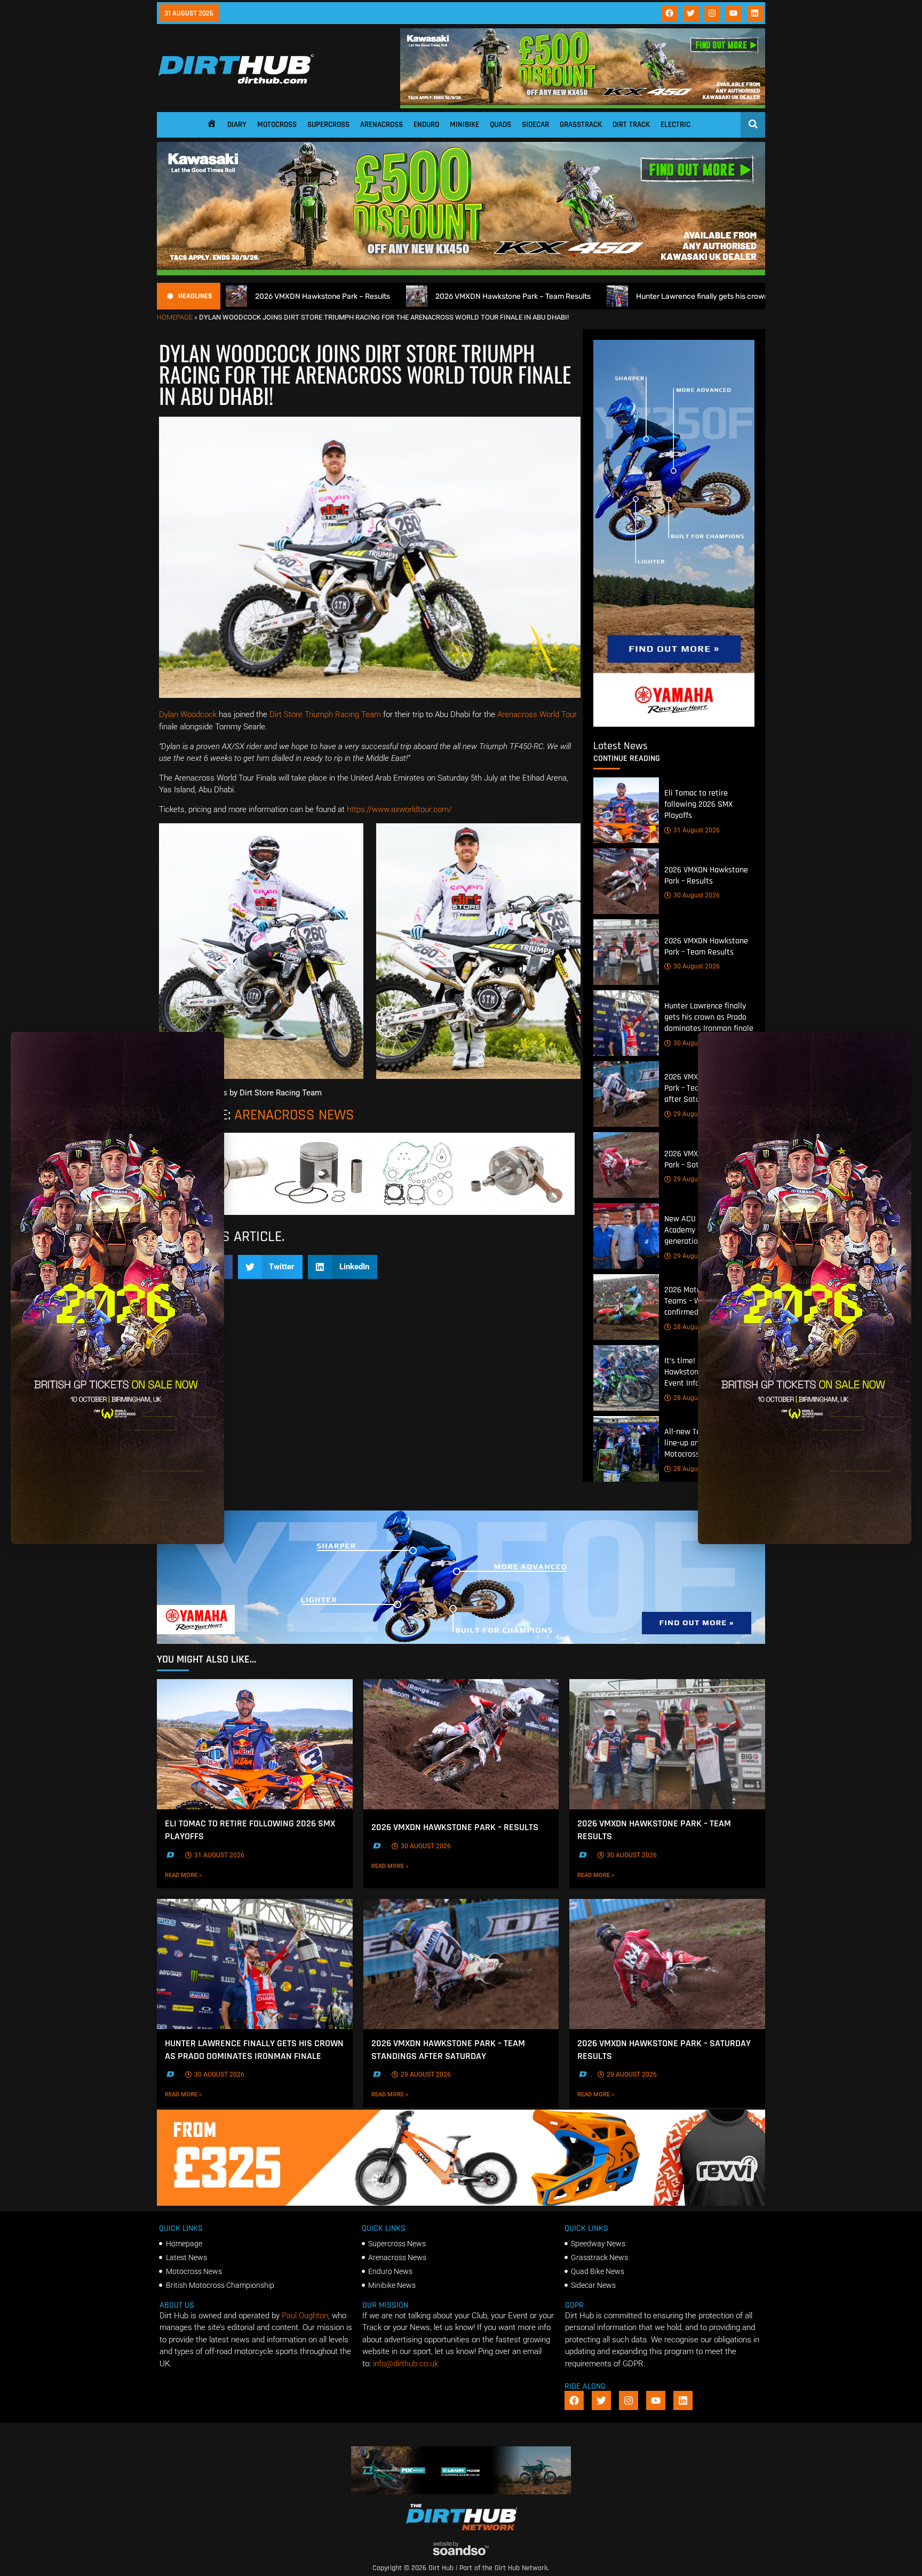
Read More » (200, 1875)
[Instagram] (712, 13)
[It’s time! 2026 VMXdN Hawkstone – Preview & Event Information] (626, 1378)
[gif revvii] (461, 2203)
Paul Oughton (305, 2316)
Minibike (464, 125)
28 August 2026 (697, 1327)
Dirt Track (631, 125)
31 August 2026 (697, 830)
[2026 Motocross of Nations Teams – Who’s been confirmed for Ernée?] (626, 1307)
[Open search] (753, 124)
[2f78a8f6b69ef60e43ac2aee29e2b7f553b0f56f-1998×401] (370, 1212)
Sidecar (535, 125)
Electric (675, 125)
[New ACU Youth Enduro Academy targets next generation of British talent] (626, 1236)
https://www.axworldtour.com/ (399, 809)
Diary (237, 125)
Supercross (328, 125)
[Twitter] (691, 13)
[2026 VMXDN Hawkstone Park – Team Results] (626, 952)
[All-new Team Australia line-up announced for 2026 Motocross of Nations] (626, 1449)
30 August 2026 (697, 895)
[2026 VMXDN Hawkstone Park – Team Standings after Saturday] (626, 1094)
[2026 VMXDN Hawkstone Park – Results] (626, 881)
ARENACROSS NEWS (294, 1115)
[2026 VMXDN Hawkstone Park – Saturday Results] (626, 1165)
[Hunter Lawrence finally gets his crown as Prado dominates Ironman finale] (626, 1023)
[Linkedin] (755, 13)
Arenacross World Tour (537, 714)
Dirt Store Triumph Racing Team (325, 714)
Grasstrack (581, 125)
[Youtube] (734, 13)
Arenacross (381, 125)
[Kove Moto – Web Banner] (461, 2492)
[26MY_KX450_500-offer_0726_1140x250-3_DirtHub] (583, 106)
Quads (500, 125)
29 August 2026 (697, 1114)
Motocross (277, 125)
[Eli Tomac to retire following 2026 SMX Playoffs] (626, 810)
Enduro (426, 125)
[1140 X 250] (461, 1641)
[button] (271, 1267)
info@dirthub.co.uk (406, 2364)
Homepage (175, 317)
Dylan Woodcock (189, 714)
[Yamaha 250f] (674, 724)
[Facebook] (670, 13)
